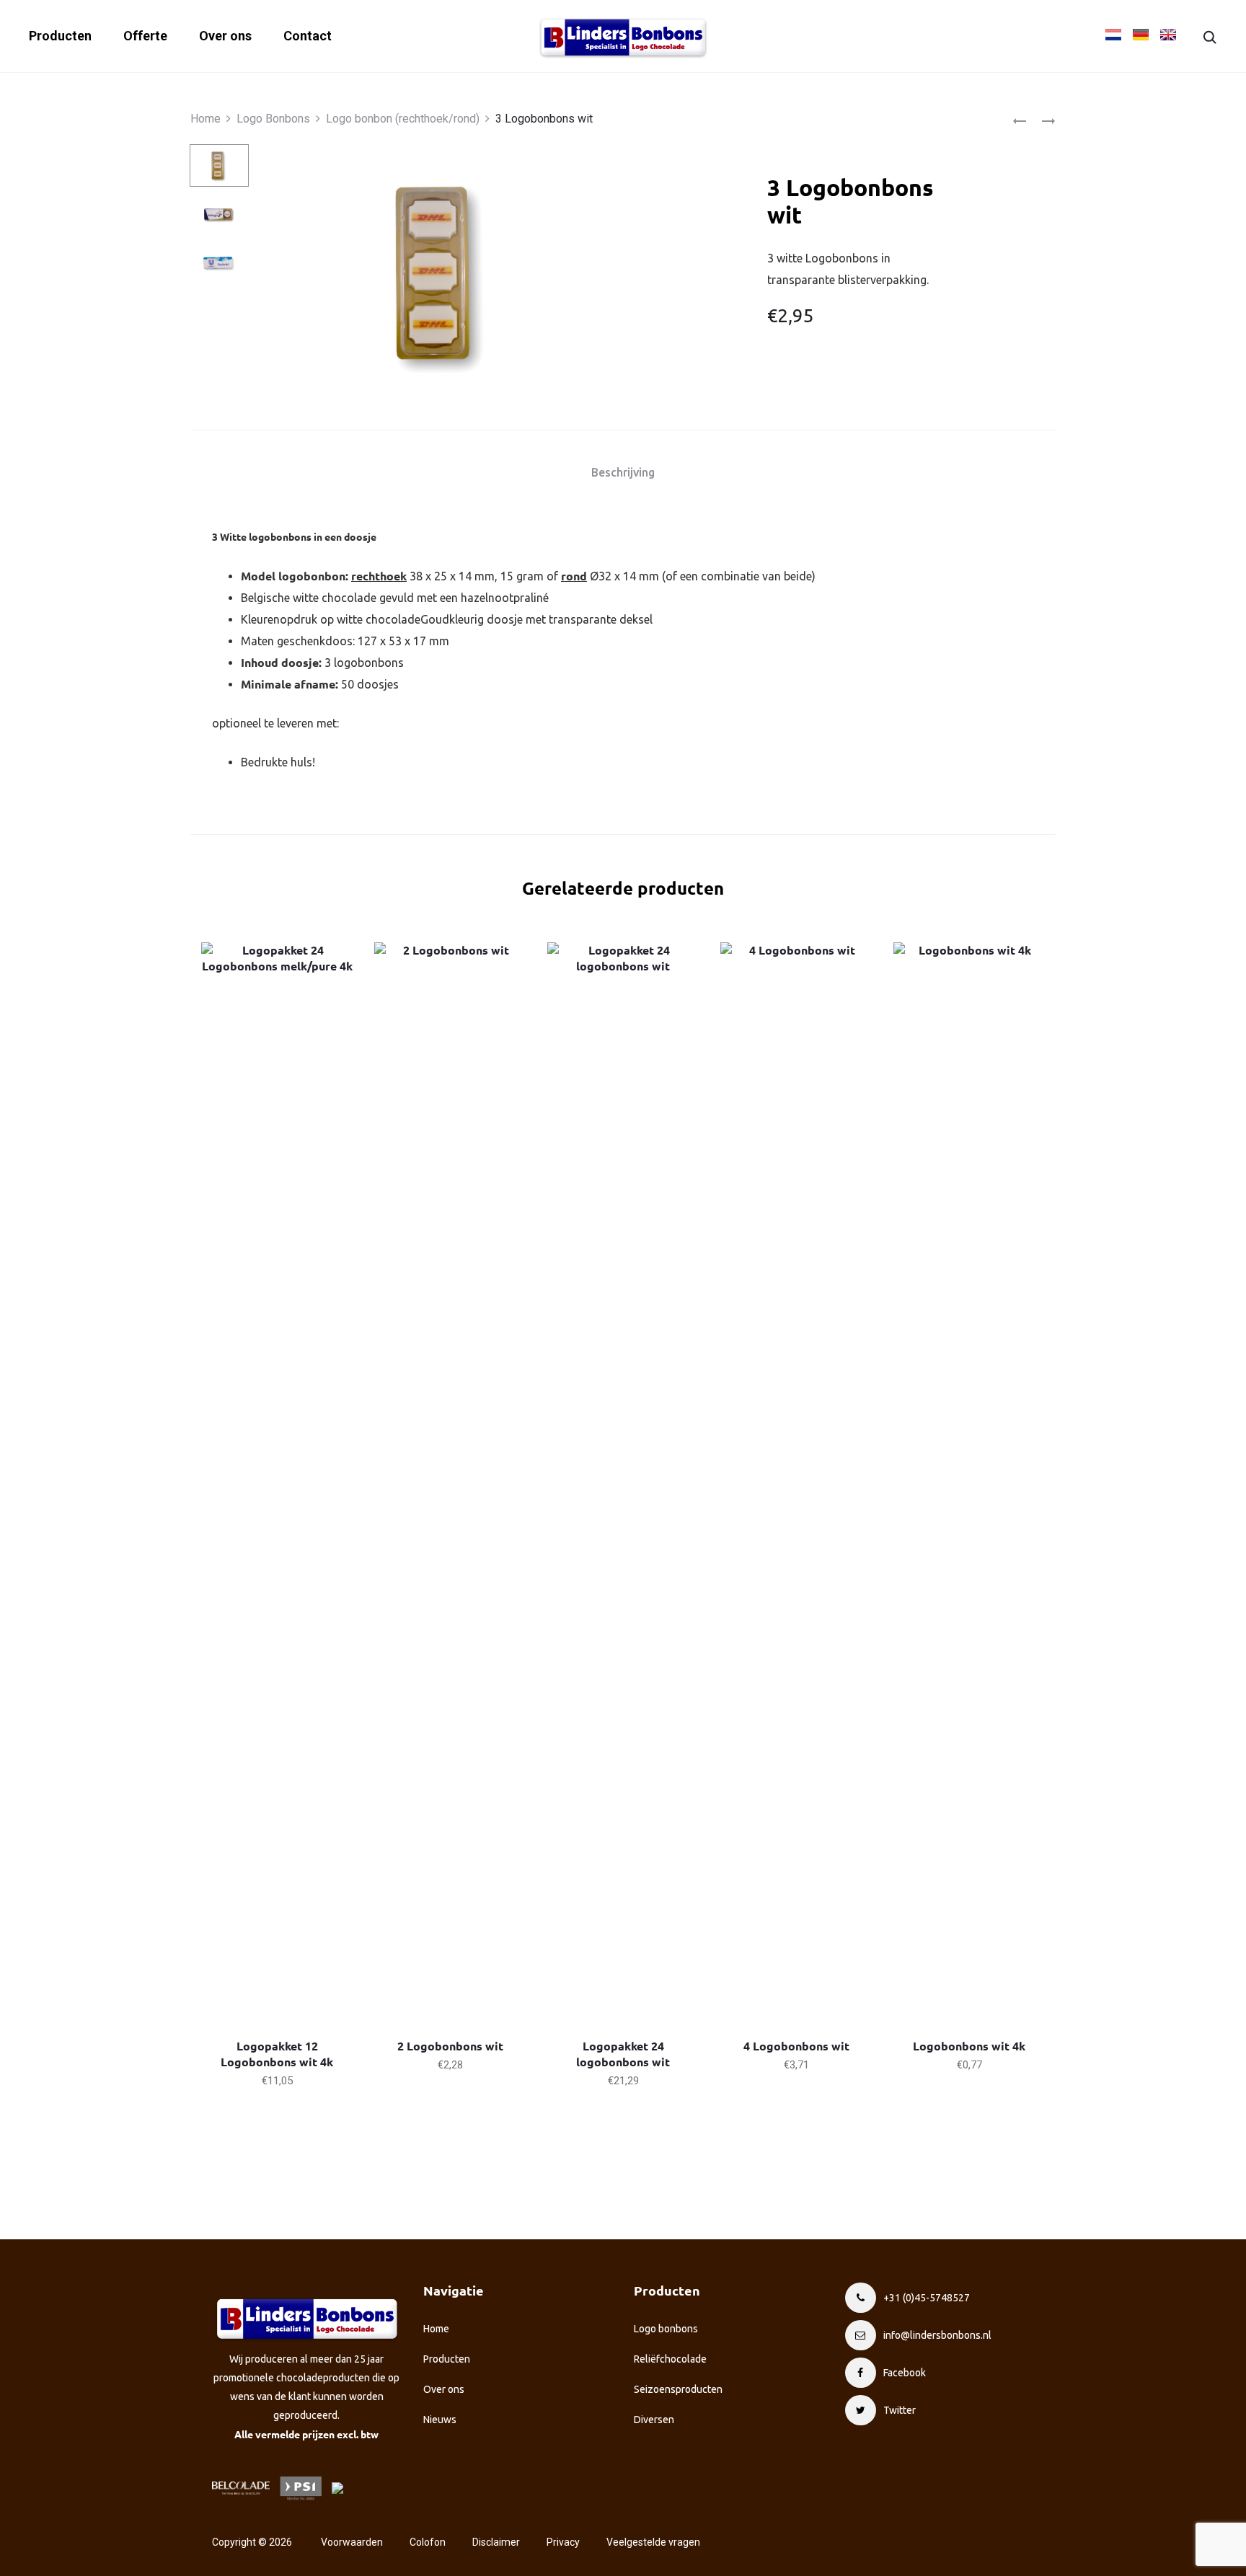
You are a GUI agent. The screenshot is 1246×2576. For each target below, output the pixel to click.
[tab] (623, 472)
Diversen (654, 2420)
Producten (60, 36)
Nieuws (440, 2420)
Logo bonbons (666, 2329)
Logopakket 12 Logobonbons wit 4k (277, 2054)
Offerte (145, 36)
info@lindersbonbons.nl (937, 2335)
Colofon (428, 2542)
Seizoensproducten (678, 2389)
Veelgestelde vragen (653, 2542)
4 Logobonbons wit (796, 2046)
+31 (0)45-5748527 (927, 2298)
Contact (308, 36)
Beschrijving (623, 472)
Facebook (905, 2373)
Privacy (563, 2542)
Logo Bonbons (273, 119)
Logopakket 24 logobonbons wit (623, 2054)
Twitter (900, 2410)
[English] (1168, 35)
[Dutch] (1110, 35)
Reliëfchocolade (670, 2359)
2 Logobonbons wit (450, 2046)
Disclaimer (496, 2542)
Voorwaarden (352, 2542)
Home (206, 119)
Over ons (225, 36)
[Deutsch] (1141, 35)
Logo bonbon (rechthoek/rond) (403, 119)
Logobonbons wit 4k (969, 2046)
